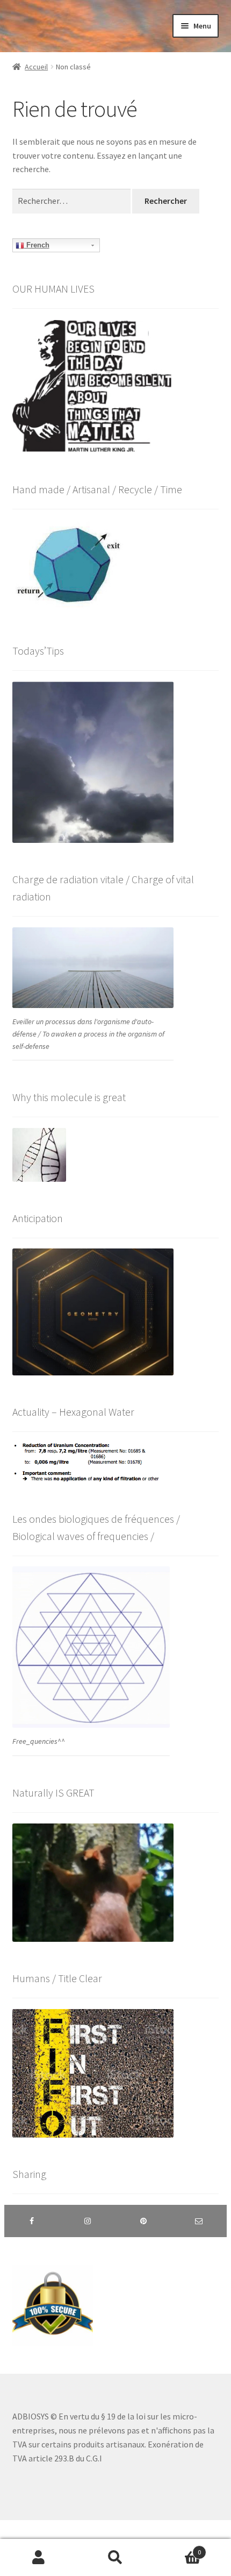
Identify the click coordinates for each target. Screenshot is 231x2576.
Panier (178, 2548)
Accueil (36, 67)
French (37, 245)
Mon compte (38, 2558)
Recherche (115, 2558)
